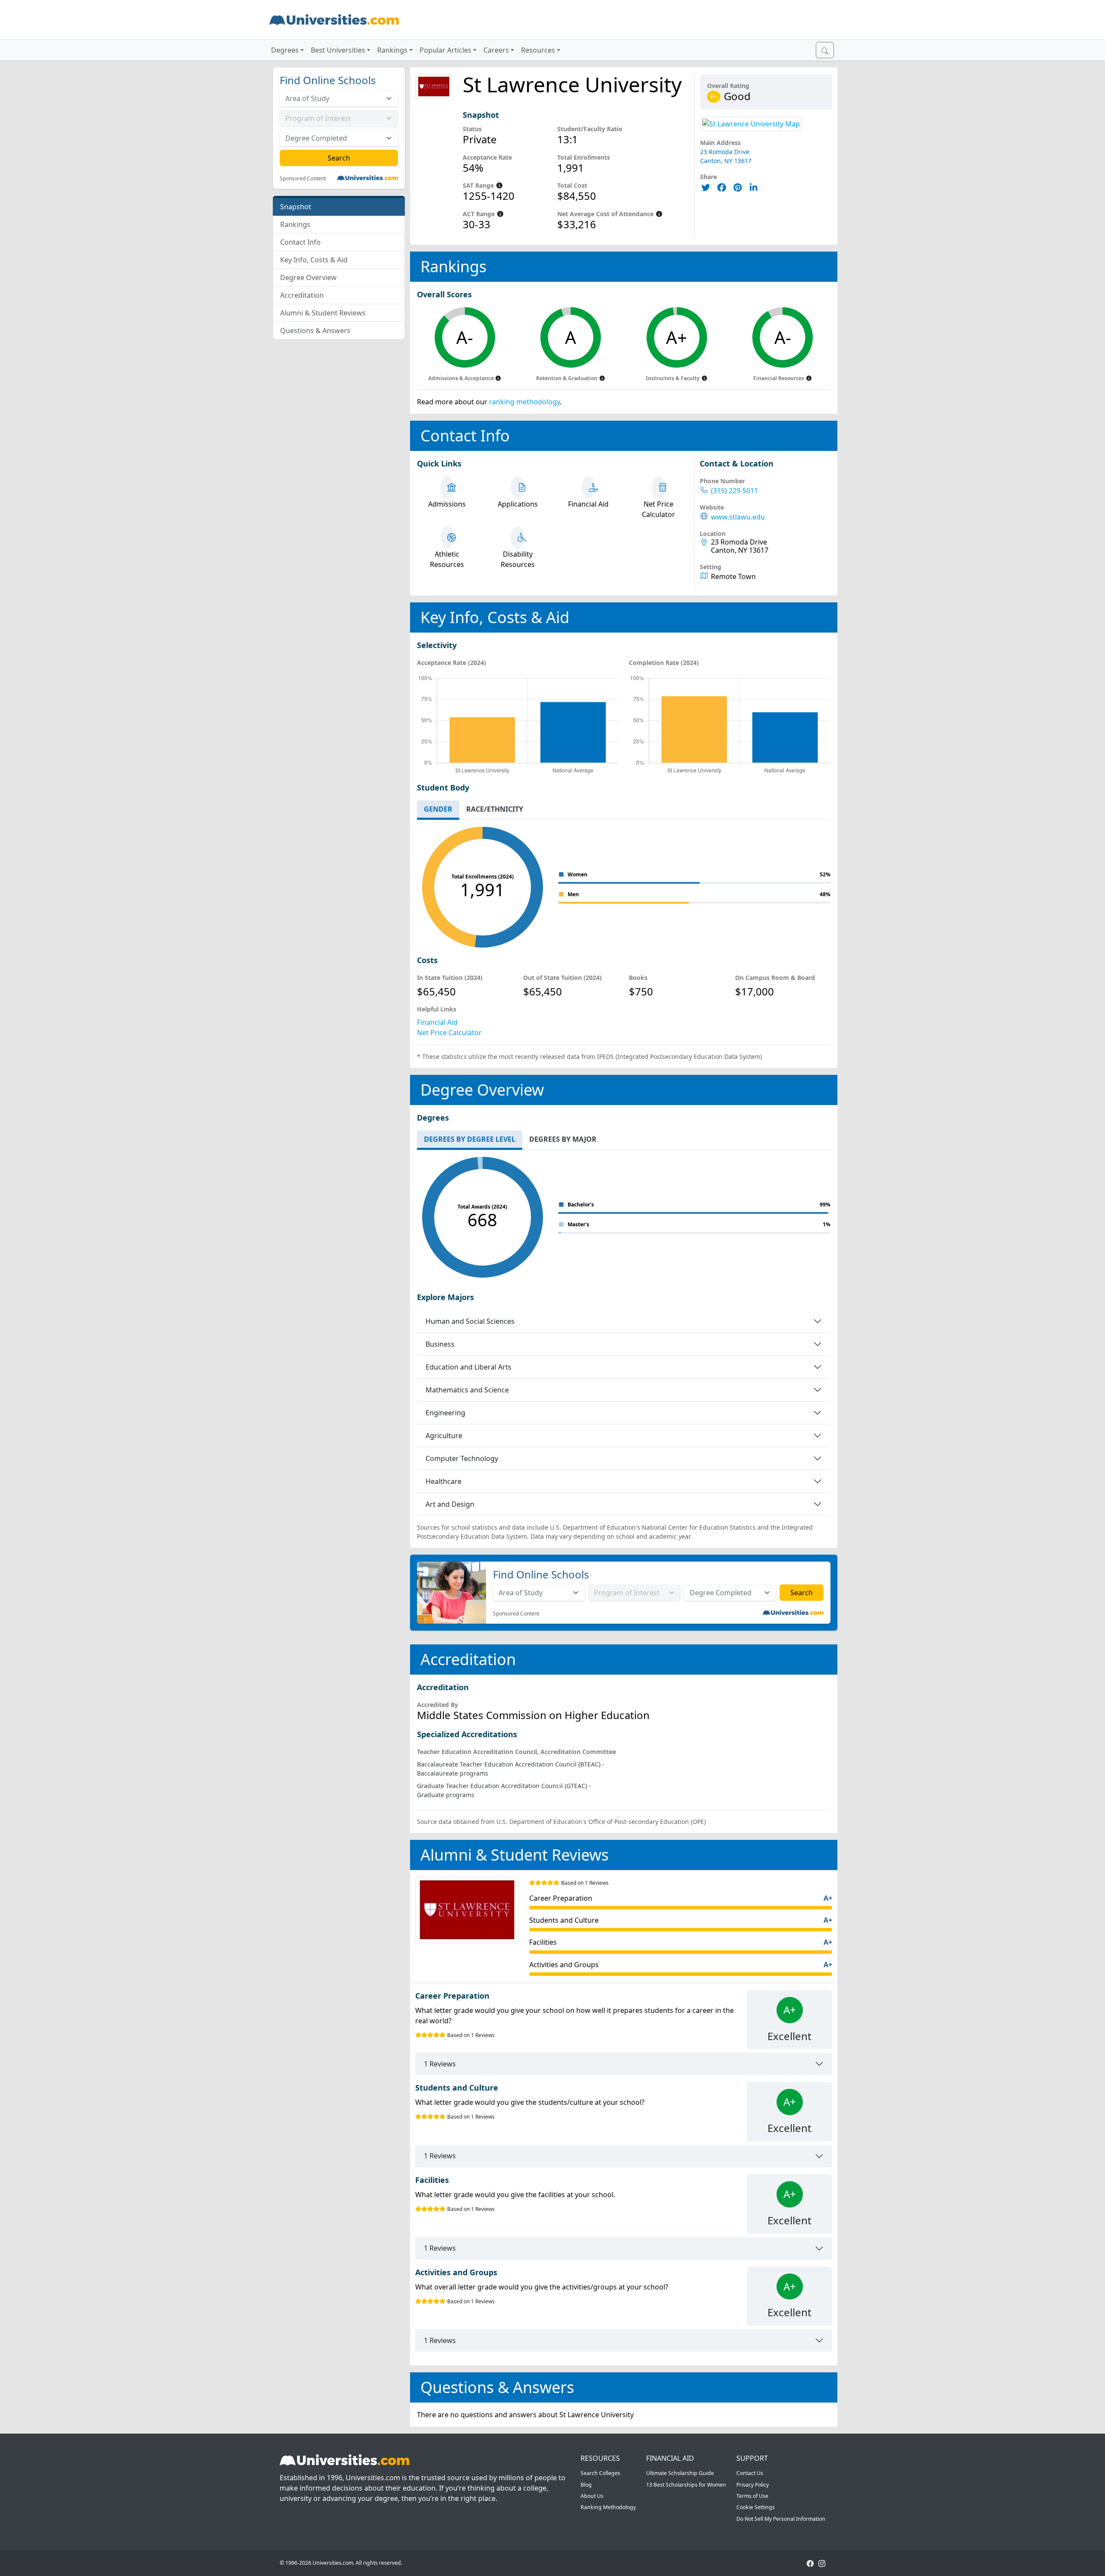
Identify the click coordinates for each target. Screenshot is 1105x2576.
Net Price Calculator (449, 1033)
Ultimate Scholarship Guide (680, 2473)
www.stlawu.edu (738, 517)
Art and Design (450, 1504)
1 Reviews (440, 2064)
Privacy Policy (753, 2485)
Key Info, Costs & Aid (314, 260)
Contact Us (750, 2473)
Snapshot (296, 207)
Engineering (445, 1413)
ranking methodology (524, 402)
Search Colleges (600, 2473)
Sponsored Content (303, 179)
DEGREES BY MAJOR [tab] (563, 1139)
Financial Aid (437, 1022)
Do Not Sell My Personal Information (781, 2519)
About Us (592, 2496)
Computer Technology (462, 1458)
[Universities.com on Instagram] (822, 2563)
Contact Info (300, 242)
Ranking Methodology (608, 2507)
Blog (586, 2485)
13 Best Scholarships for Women (686, 2485)
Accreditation (302, 295)
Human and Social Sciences (470, 1321)
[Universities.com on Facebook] (810, 2563)
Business (440, 1344)
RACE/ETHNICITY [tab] (495, 809)
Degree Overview (308, 277)
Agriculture (444, 1436)
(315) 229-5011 (734, 491)
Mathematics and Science (467, 1390)
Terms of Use (752, 2496)
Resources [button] (538, 50)
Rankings (295, 224)
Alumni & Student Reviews (323, 313)
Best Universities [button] (338, 50)
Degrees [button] (285, 50)
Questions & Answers (315, 331)
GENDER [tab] (438, 809)
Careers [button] (496, 50)
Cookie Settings (756, 2507)
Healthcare (444, 1481)
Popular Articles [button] (445, 50)
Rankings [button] (392, 50)
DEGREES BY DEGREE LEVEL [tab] (470, 1139)
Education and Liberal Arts (469, 1367)
